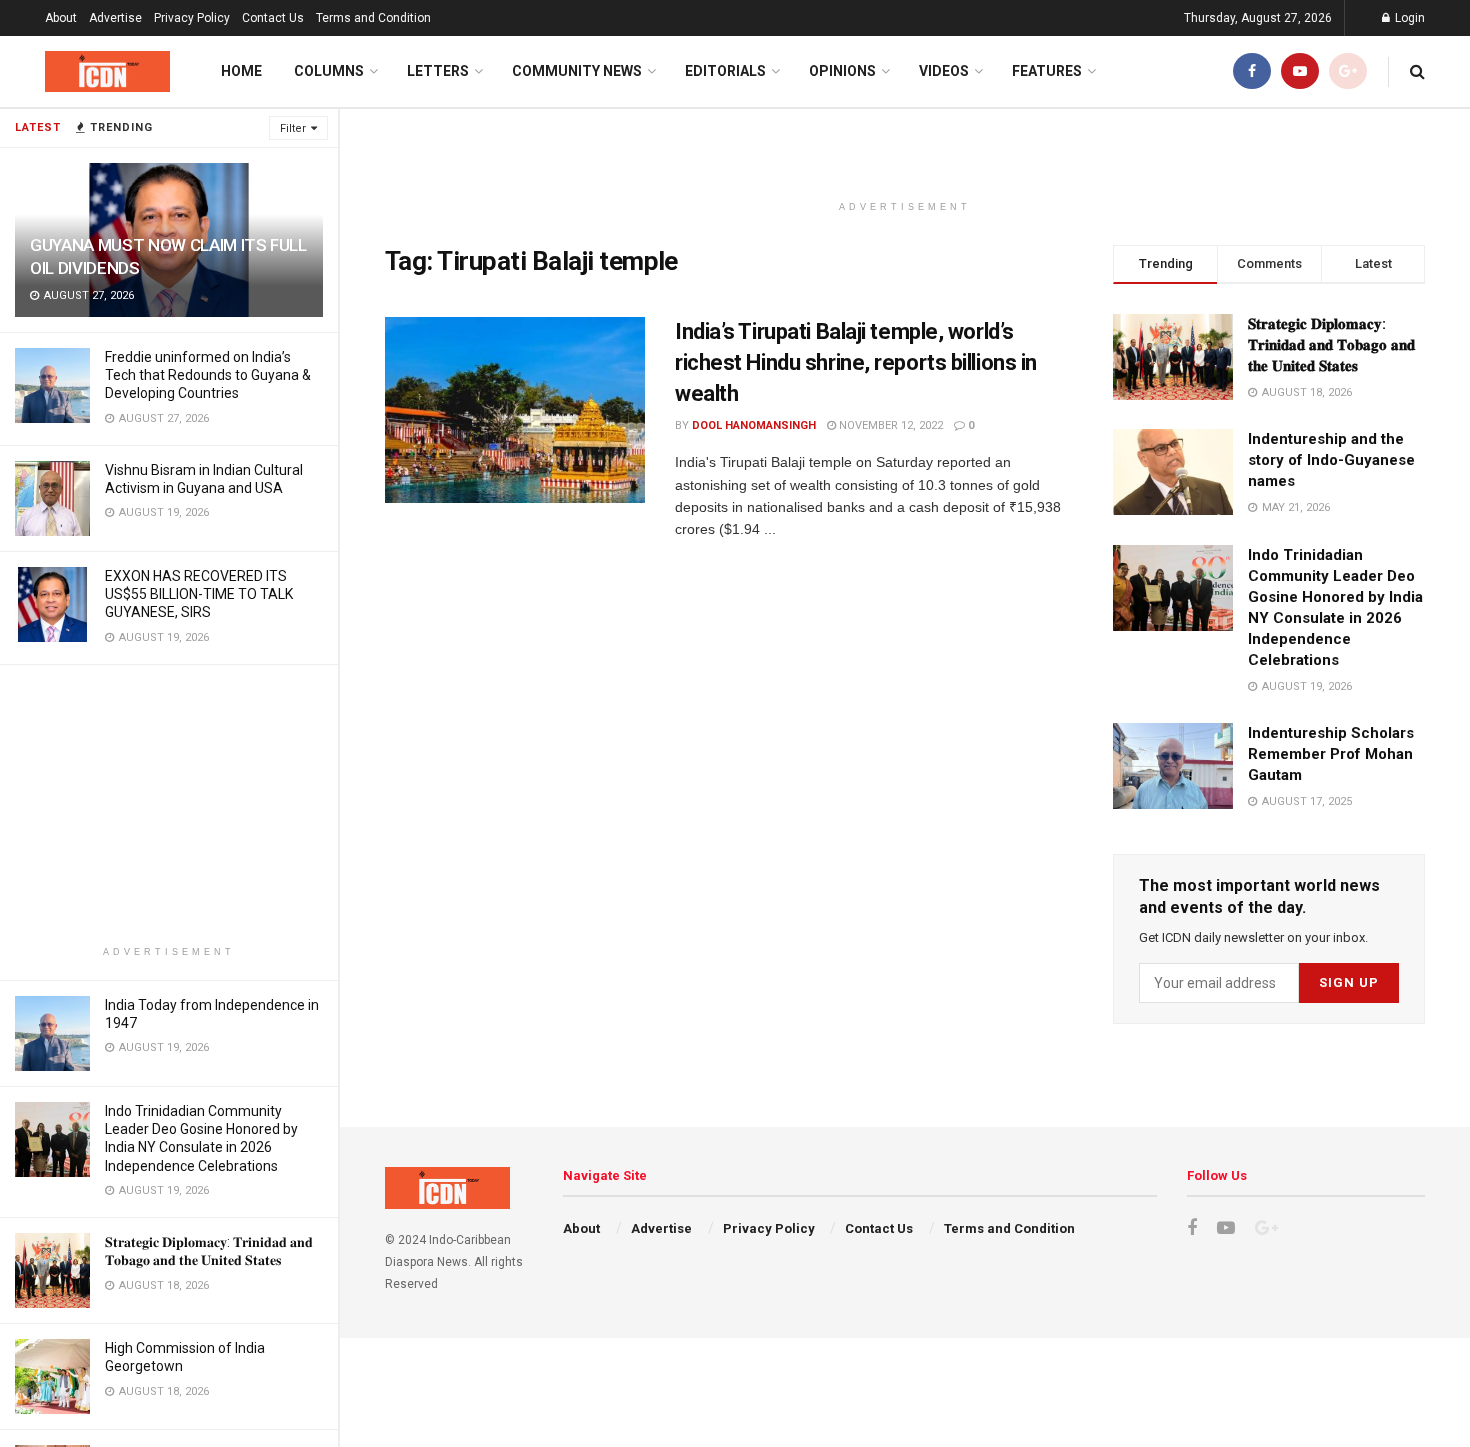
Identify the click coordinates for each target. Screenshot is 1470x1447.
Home (241, 71)
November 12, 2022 (889, 425)
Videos (944, 71)
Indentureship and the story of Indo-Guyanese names (1331, 460)
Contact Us (273, 18)
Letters (438, 71)
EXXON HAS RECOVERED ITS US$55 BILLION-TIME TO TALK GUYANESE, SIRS (199, 594)
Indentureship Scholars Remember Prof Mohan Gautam (1331, 754)
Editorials (725, 71)
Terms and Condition (373, 18)
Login (1408, 18)
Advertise (115, 18)
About (61, 18)
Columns (329, 71)
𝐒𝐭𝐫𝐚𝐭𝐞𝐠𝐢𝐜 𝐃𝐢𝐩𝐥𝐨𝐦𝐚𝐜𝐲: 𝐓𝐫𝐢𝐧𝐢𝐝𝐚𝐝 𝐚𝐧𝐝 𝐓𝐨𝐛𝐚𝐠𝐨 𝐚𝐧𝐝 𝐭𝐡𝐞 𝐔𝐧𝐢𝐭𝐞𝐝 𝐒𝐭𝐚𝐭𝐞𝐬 (1331, 345)
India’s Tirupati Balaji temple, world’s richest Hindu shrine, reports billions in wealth (856, 362)
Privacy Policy (192, 18)
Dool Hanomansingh (754, 425)
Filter (293, 128)
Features (1047, 71)
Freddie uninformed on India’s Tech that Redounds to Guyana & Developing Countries (208, 375)
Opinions (842, 71)
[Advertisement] (169, 805)
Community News (577, 71)
